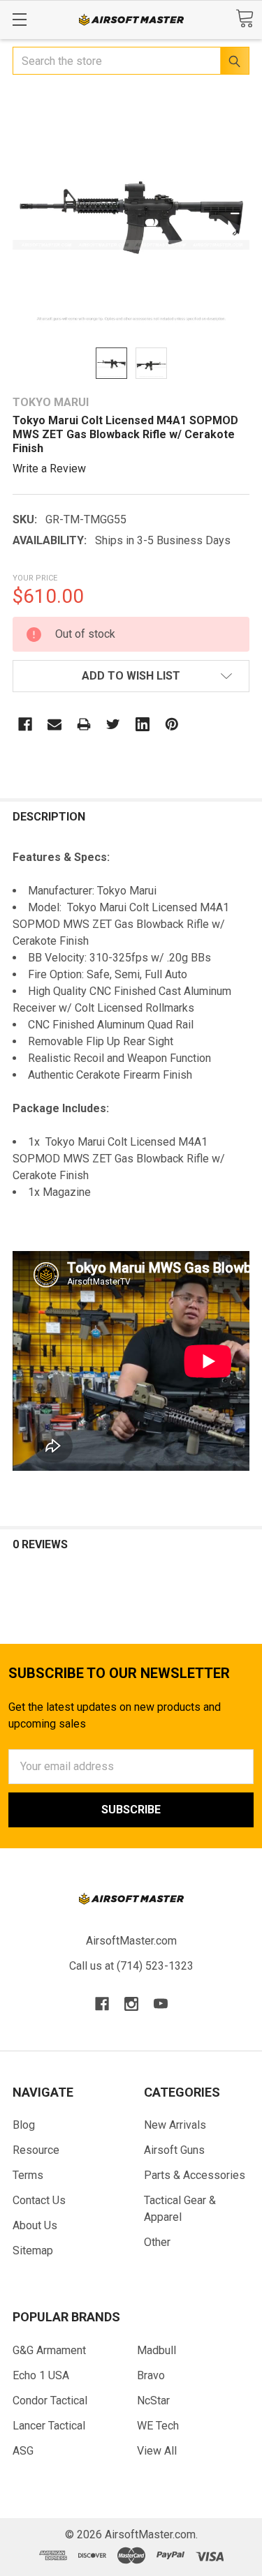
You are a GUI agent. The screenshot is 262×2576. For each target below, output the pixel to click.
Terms (28, 2175)
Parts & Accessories (195, 2175)
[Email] (54, 724)
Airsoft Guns (174, 2150)
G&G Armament (49, 2350)
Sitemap (33, 2251)
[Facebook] (25, 724)
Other (157, 2242)
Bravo (151, 2375)
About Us (35, 2225)
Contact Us (39, 2200)
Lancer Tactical (49, 2426)
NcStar (153, 2401)
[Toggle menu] (19, 19)
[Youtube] (161, 2004)
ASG (23, 2451)
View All (157, 2451)
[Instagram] (131, 2004)
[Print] (84, 724)
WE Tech (158, 2426)
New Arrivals (175, 2125)
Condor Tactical (50, 2401)
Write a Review (49, 469)
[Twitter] (113, 724)
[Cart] (245, 18)
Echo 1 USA (41, 2375)
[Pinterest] (172, 724)
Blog (24, 2125)
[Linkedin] (143, 724)
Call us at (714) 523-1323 (131, 1966)
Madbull (157, 2350)
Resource (36, 2150)
